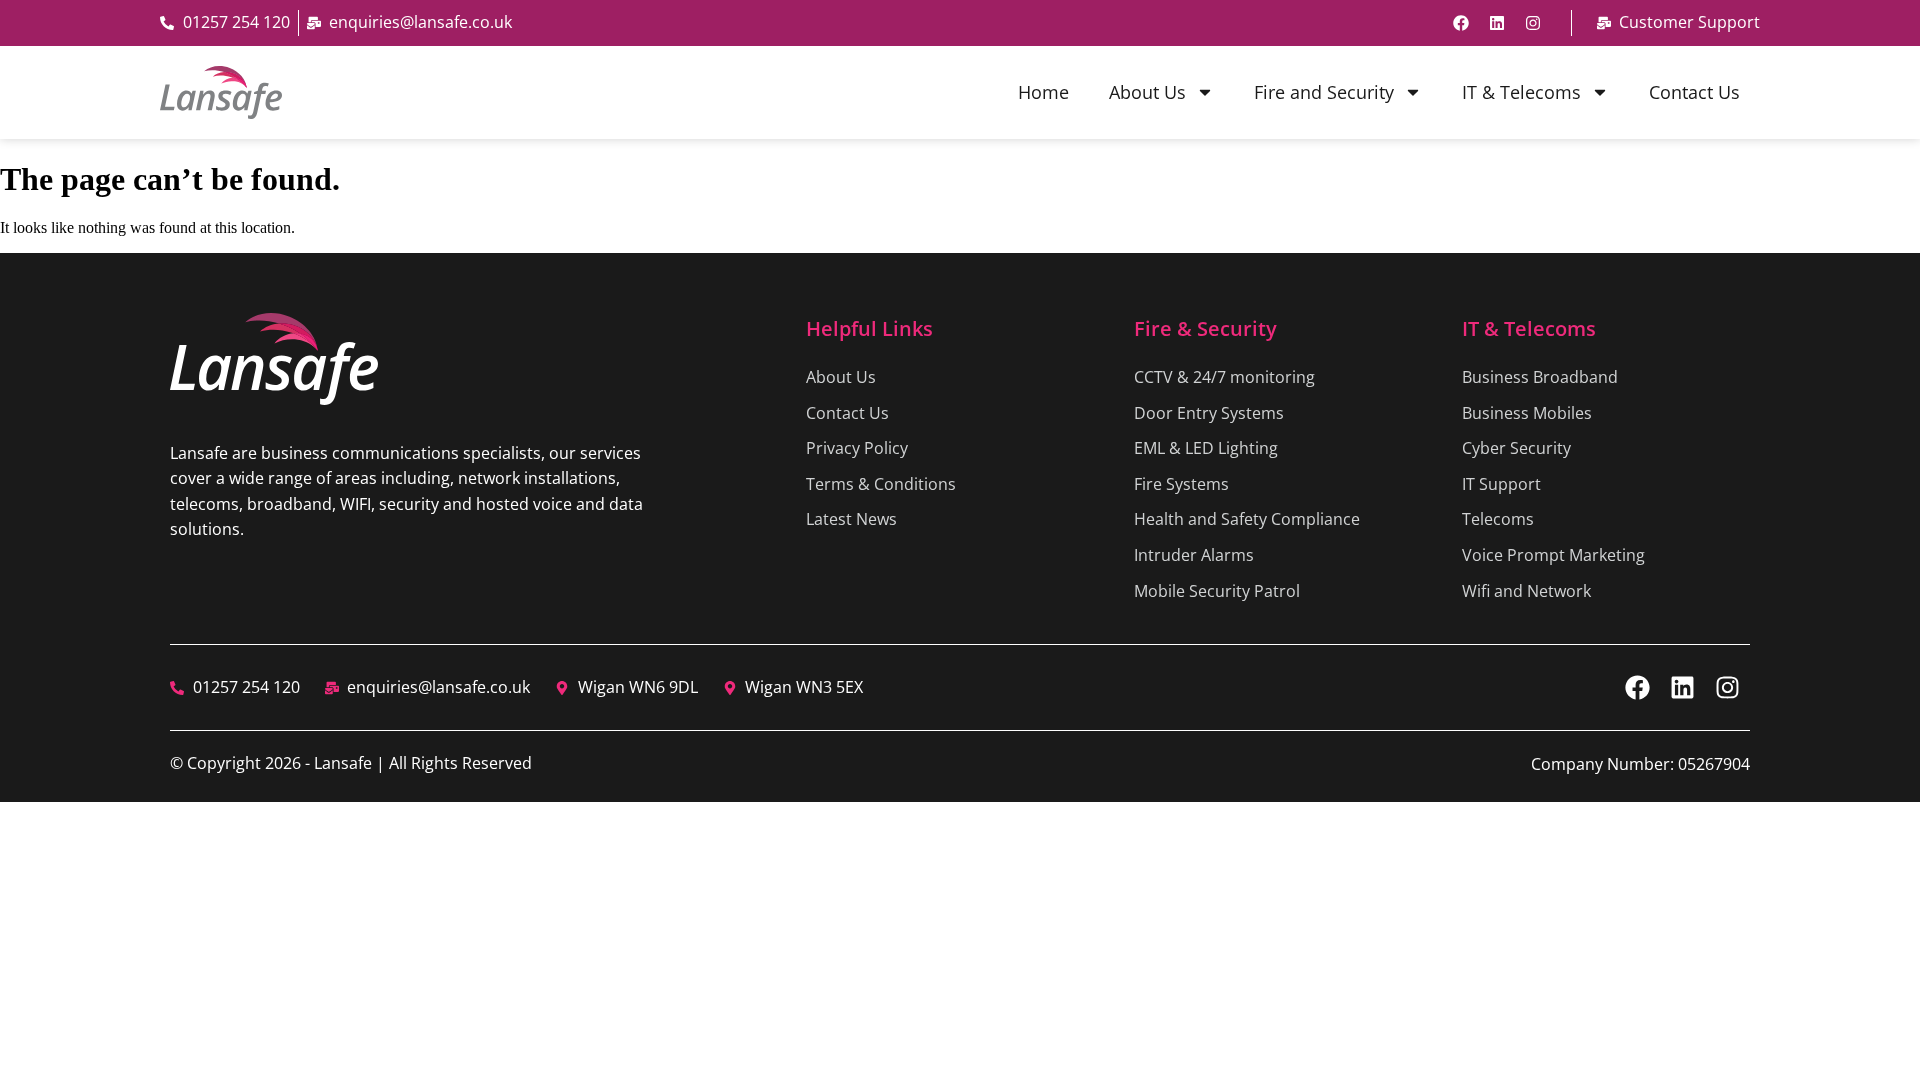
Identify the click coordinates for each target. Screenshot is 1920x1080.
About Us (1147, 92)
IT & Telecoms (1521, 92)
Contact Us (1694, 92)
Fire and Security (1324, 92)
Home (1043, 92)
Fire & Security (1205, 328)
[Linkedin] (1497, 23)
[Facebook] (1461, 23)
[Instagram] (1533, 23)
